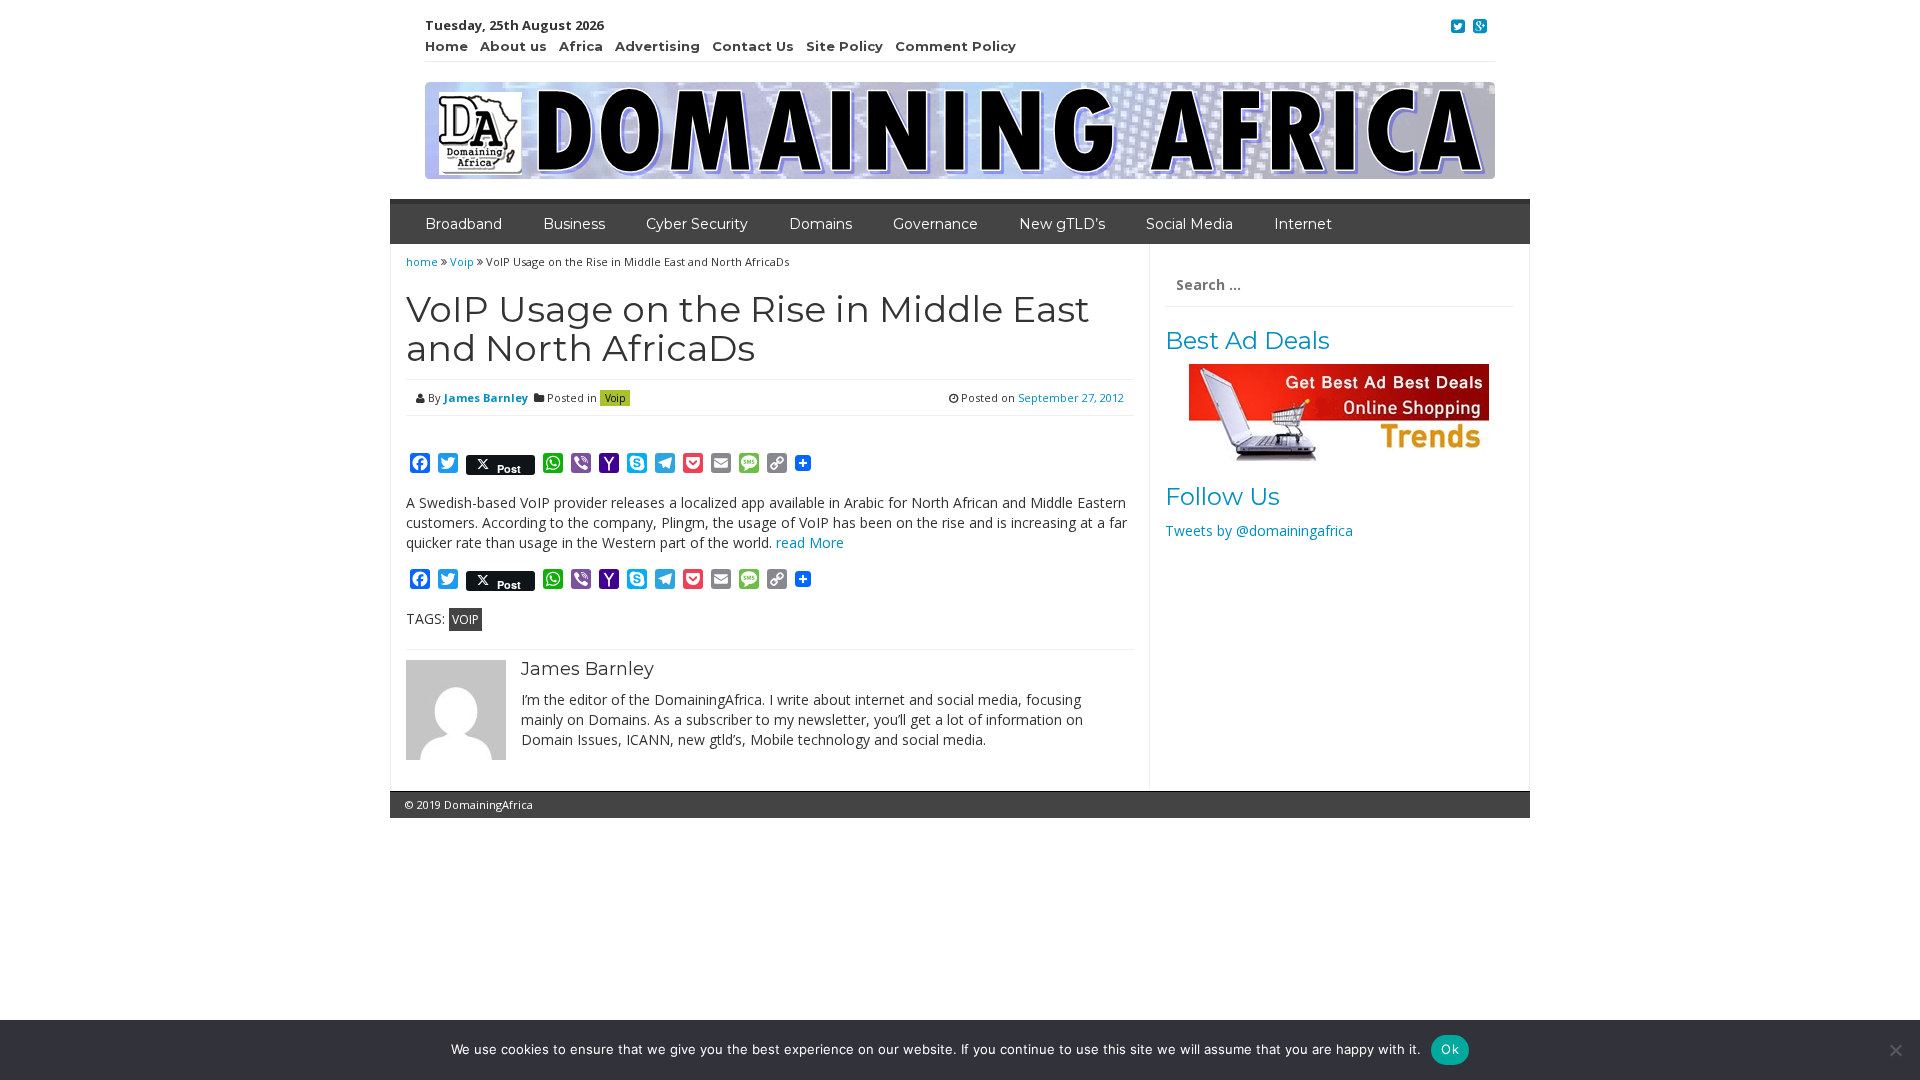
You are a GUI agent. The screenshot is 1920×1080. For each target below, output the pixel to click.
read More (810, 542)
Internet (1303, 224)
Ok (1450, 1049)
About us (513, 46)
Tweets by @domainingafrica (1259, 530)
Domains (820, 224)
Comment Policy (955, 46)
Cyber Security (697, 224)
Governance (935, 224)
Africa (581, 46)
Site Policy (844, 46)
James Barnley (486, 397)
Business (574, 224)
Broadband (463, 224)
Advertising (657, 46)
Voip (462, 261)
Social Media (1189, 224)
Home (446, 46)
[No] (1895, 1050)
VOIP (465, 619)
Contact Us (753, 46)
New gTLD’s (1062, 224)
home (423, 261)
